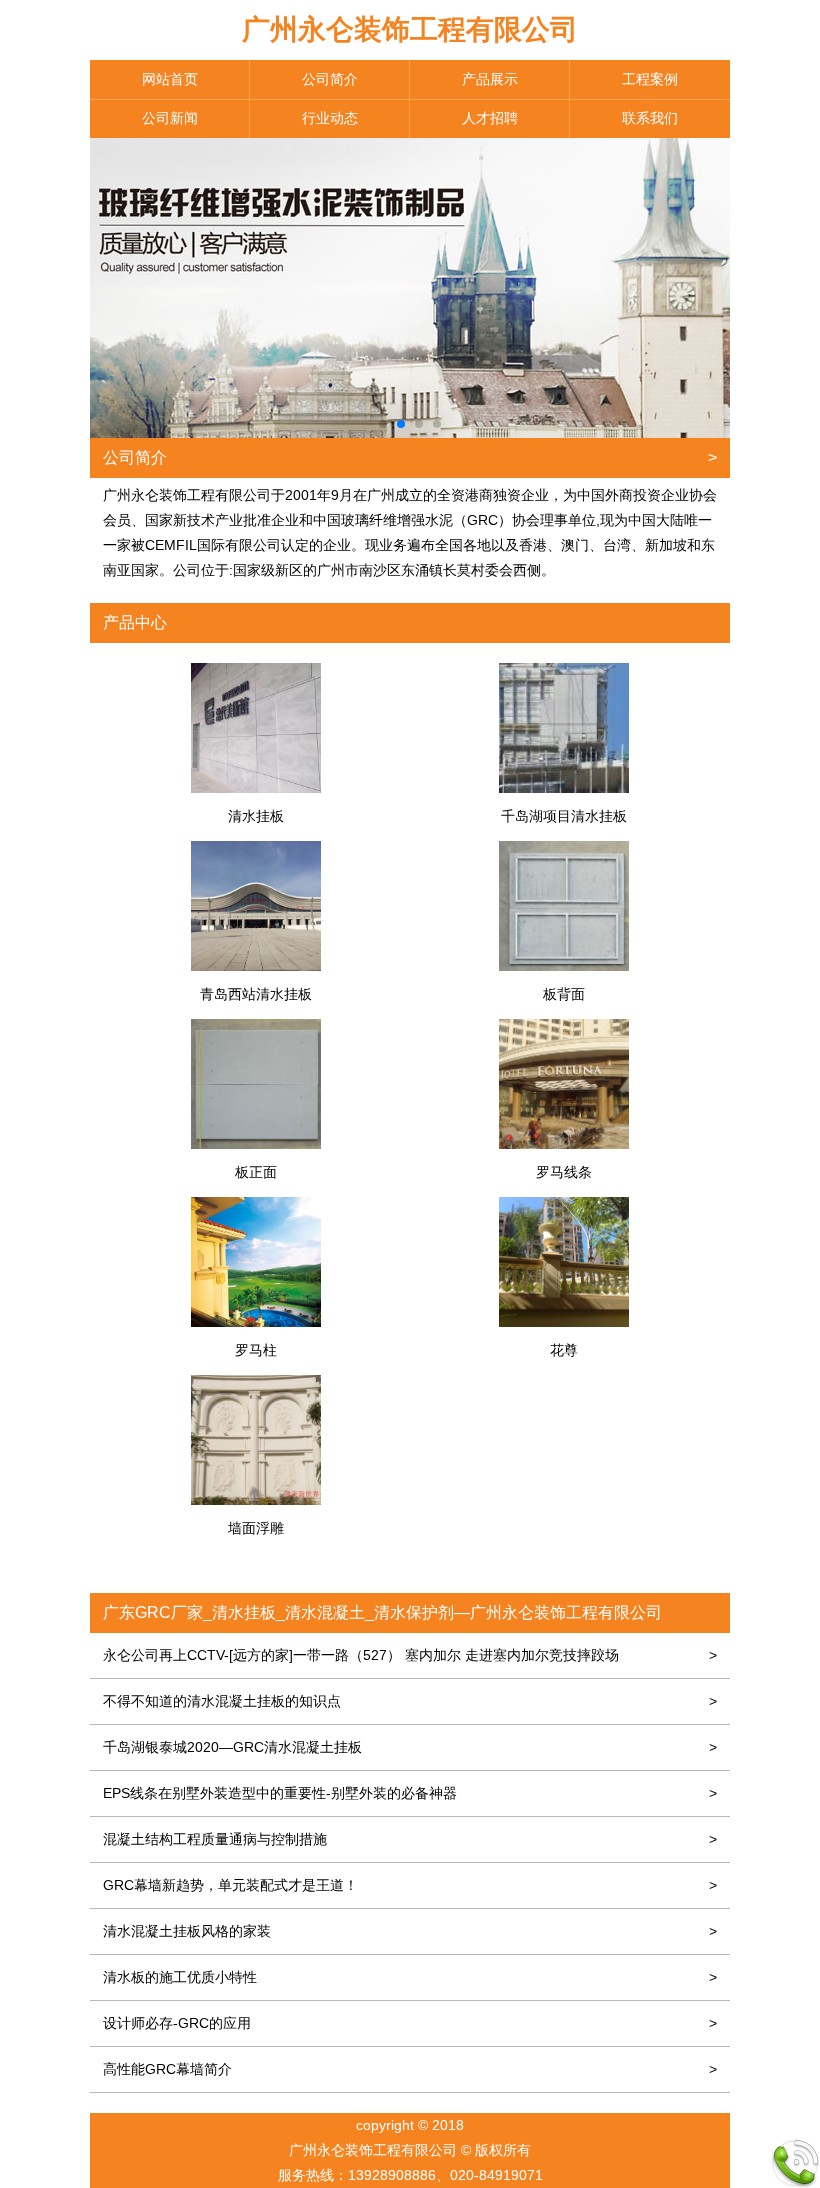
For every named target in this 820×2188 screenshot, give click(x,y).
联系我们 (650, 118)
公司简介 (330, 79)
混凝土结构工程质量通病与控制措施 (410, 1839)
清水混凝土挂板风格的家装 (410, 1931)
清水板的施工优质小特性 (410, 1977)
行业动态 (330, 118)
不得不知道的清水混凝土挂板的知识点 (410, 1701)
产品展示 (490, 79)
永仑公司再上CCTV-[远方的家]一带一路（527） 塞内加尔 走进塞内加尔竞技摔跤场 (410, 1655)
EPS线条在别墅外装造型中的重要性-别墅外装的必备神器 (410, 1793)
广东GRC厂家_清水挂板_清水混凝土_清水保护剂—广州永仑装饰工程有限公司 (382, 1612)
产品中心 (135, 622)
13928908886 (392, 2175)
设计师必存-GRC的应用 (410, 2023)
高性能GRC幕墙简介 (410, 2069)
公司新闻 (170, 118)
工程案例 (650, 79)
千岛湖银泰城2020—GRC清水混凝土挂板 (410, 1747)
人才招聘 (490, 118)
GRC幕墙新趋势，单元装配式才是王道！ (410, 1885)
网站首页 (170, 79)
